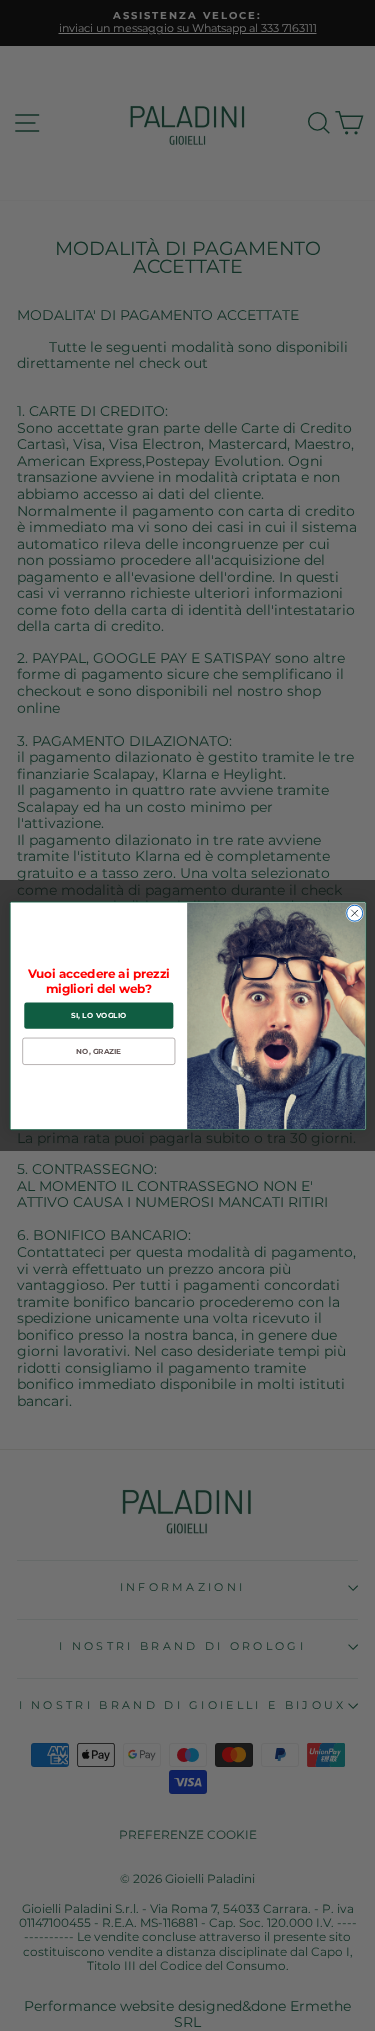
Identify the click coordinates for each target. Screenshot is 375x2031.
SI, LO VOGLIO (98, 1015)
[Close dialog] (354, 913)
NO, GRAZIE (98, 1051)
